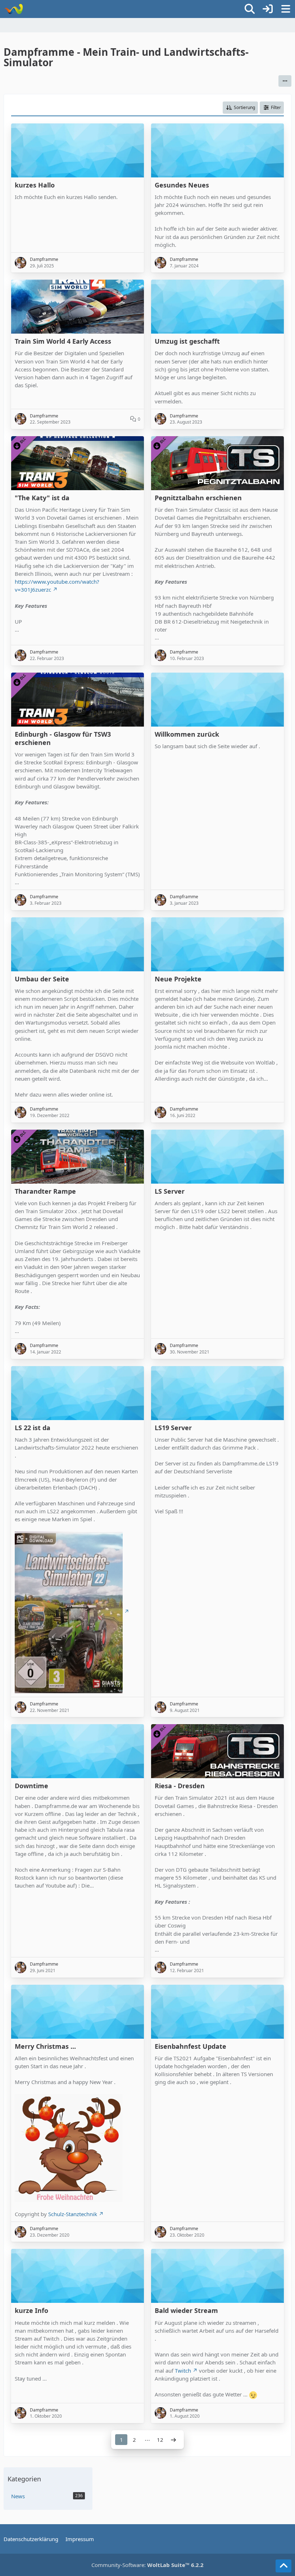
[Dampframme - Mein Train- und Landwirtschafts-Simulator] (13, 9)
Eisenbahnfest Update (190, 2046)
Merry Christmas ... (45, 2046)
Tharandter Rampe (45, 1191)
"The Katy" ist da (42, 498)
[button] (285, 81)
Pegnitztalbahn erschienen (198, 498)
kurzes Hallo (35, 185)
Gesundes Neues (182, 185)
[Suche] (250, 9)
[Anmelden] (268, 9)
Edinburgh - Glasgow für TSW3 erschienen (63, 738)
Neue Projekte (178, 979)
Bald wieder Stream (186, 2311)
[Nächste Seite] (173, 2440)
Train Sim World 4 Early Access (63, 341)
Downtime (31, 1786)
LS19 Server (173, 1428)
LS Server (170, 1191)
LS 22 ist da (33, 1428)
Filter (276, 107)
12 (160, 2440)
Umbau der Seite (42, 979)
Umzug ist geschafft (187, 341)
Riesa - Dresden (180, 1786)
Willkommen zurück (187, 734)
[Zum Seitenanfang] (283, 2566)
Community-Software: (147, 2565)
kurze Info (31, 2311)
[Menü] (286, 9)
